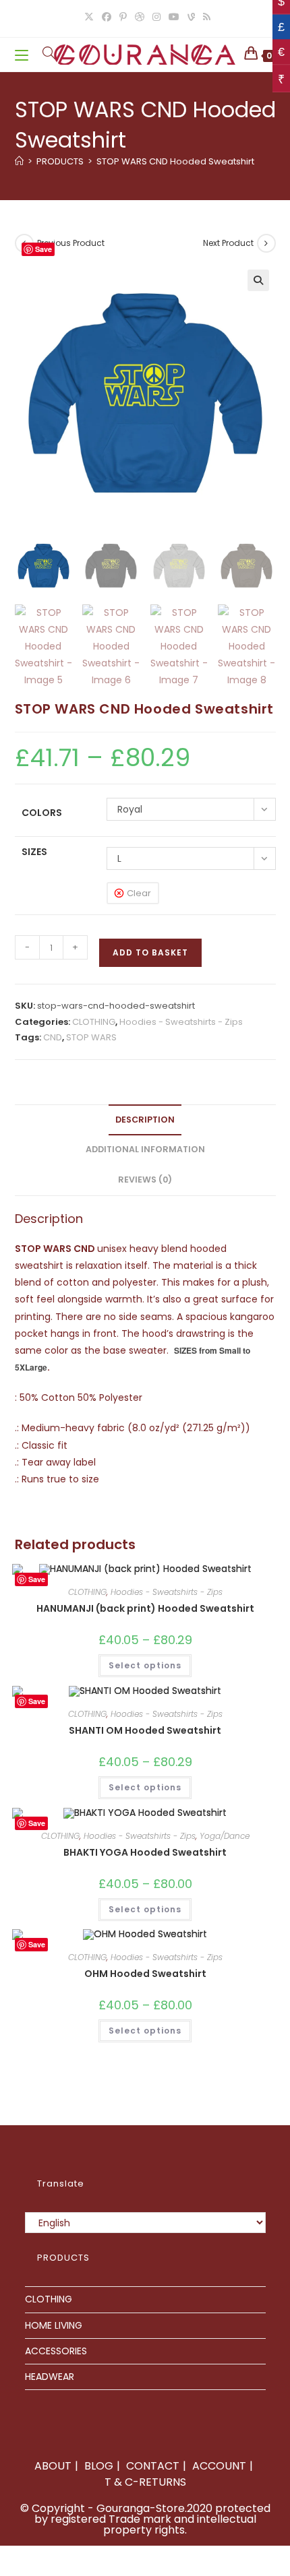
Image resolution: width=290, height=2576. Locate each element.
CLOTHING (94, 1022)
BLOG (99, 2466)
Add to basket (150, 952)
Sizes (34, 852)
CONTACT (153, 2466)
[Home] (19, 161)
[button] (258, 280)
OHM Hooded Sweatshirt (145, 1974)
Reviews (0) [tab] (145, 1180)
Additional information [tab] (145, 1149)
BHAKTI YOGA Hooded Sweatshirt (145, 1852)
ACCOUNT (219, 2466)
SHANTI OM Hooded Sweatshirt (145, 1730)
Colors (42, 813)
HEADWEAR (50, 2377)
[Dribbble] (140, 17)
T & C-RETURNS (145, 2482)
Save (43, 249)
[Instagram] (156, 17)
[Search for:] (44, 54)
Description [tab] (145, 1120)
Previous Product (71, 243)
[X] (89, 17)
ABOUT (53, 2466)
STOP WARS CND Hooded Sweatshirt (175, 161)
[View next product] (266, 243)
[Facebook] (107, 17)
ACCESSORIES (56, 2351)
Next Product (228, 243)
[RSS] (205, 17)
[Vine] (191, 17)
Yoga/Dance (225, 1836)
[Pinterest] (123, 17)
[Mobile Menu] (24, 54)
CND (53, 1037)
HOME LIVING (54, 2325)
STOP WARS (91, 1037)
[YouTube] (174, 17)
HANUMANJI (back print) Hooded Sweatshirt (145, 1608)
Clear (139, 893)
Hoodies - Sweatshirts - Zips (181, 1022)
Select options (145, 1665)
